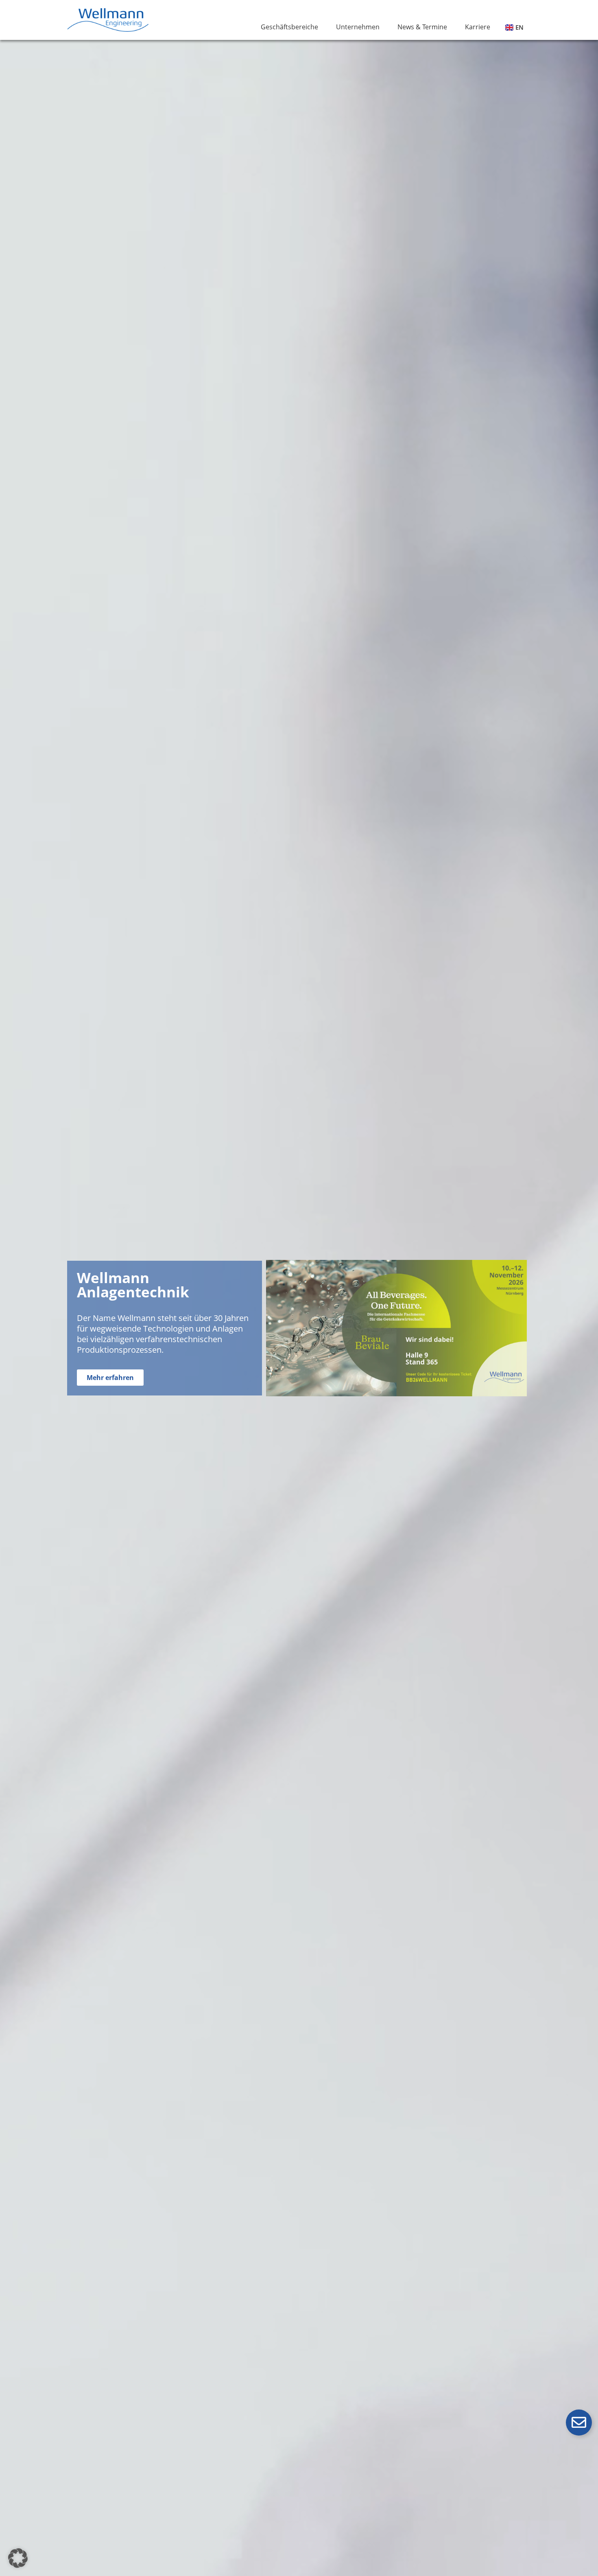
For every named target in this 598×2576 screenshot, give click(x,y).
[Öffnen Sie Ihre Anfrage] (579, 2423)
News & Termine (422, 27)
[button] (18, 2558)
